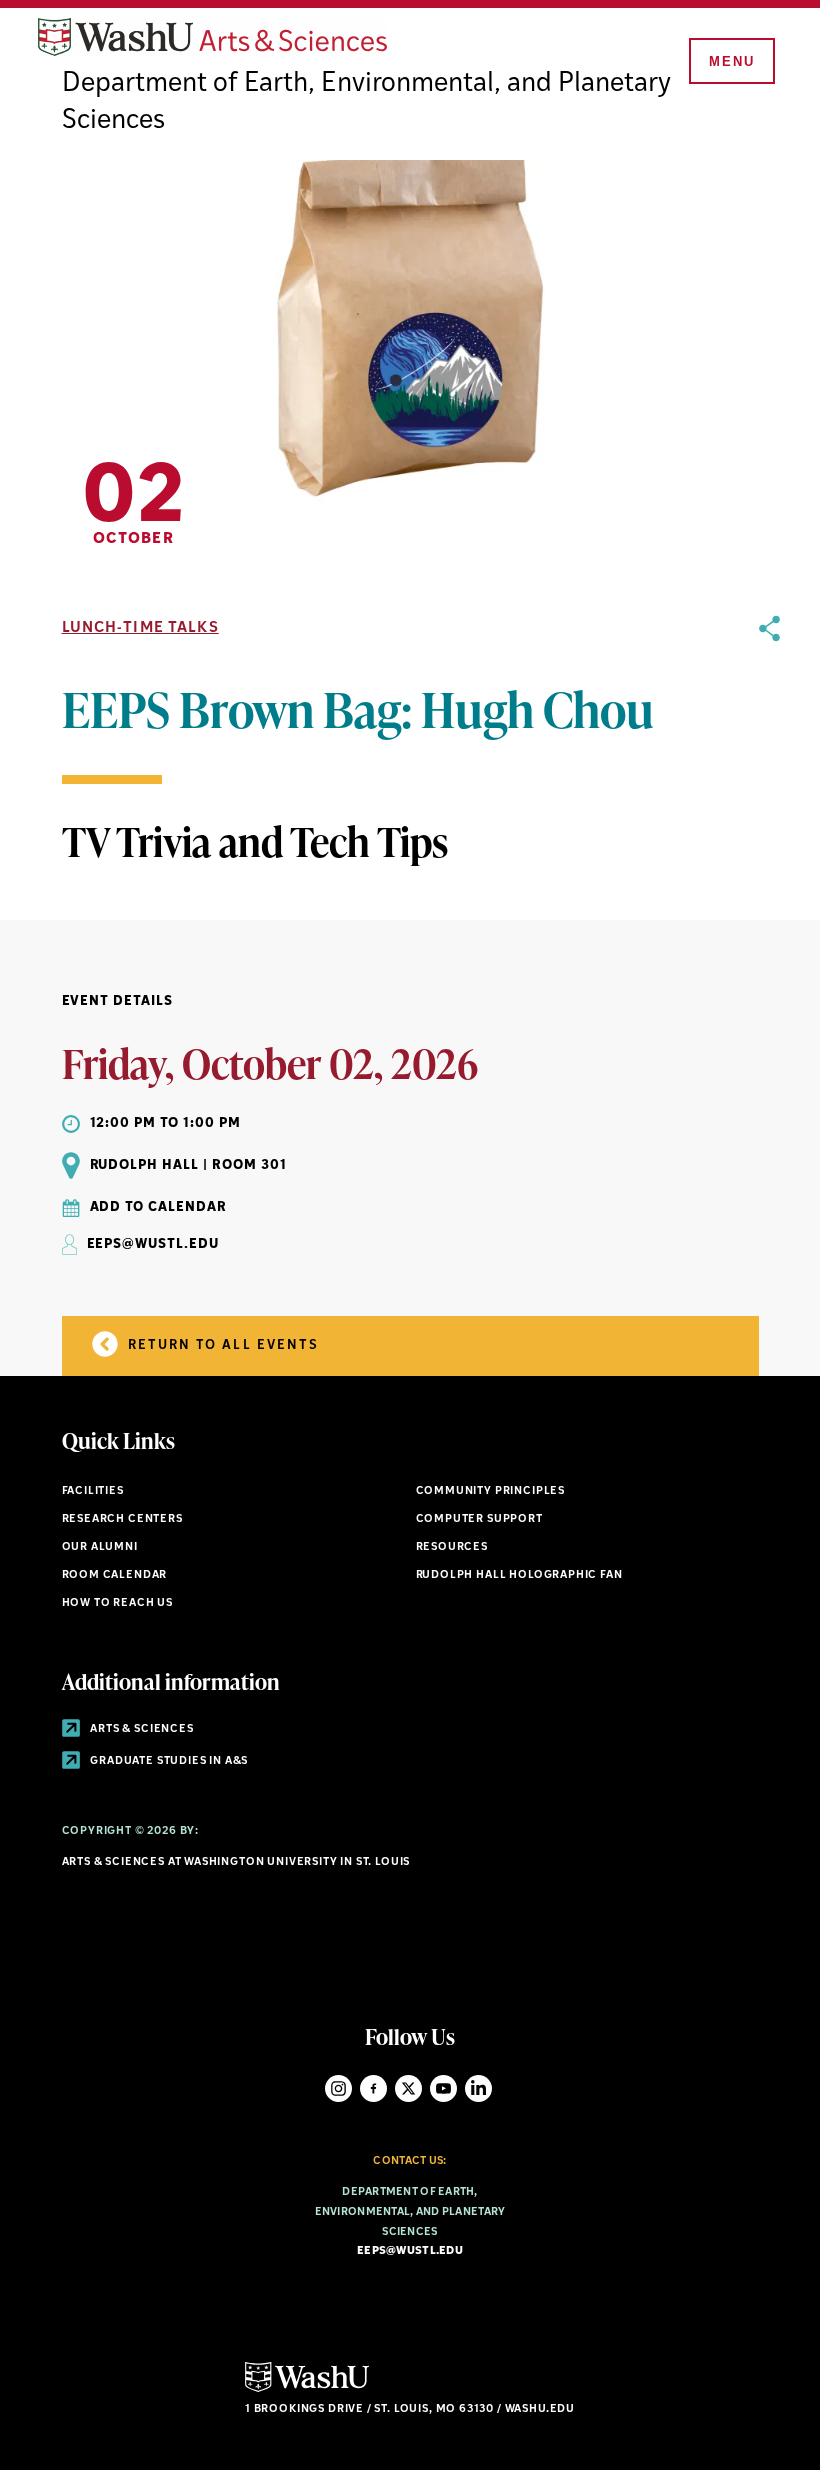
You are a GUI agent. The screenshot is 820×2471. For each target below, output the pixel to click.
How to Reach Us (117, 1603)
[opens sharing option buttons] (769, 742)
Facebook (373, 2088)
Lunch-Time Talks (140, 628)
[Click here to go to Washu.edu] (307, 2389)
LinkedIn (478, 2088)
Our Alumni (100, 1547)
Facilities (93, 1491)
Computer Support (479, 1519)
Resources (452, 1547)
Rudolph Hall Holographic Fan (519, 1575)
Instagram (338, 2088)
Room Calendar (115, 1575)
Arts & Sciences (141, 1729)
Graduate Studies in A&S (168, 1761)
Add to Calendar (159, 1207)
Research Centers (122, 1519)
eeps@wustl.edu (410, 2251)
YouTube (443, 2088)
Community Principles (491, 1491)
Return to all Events (221, 1345)
